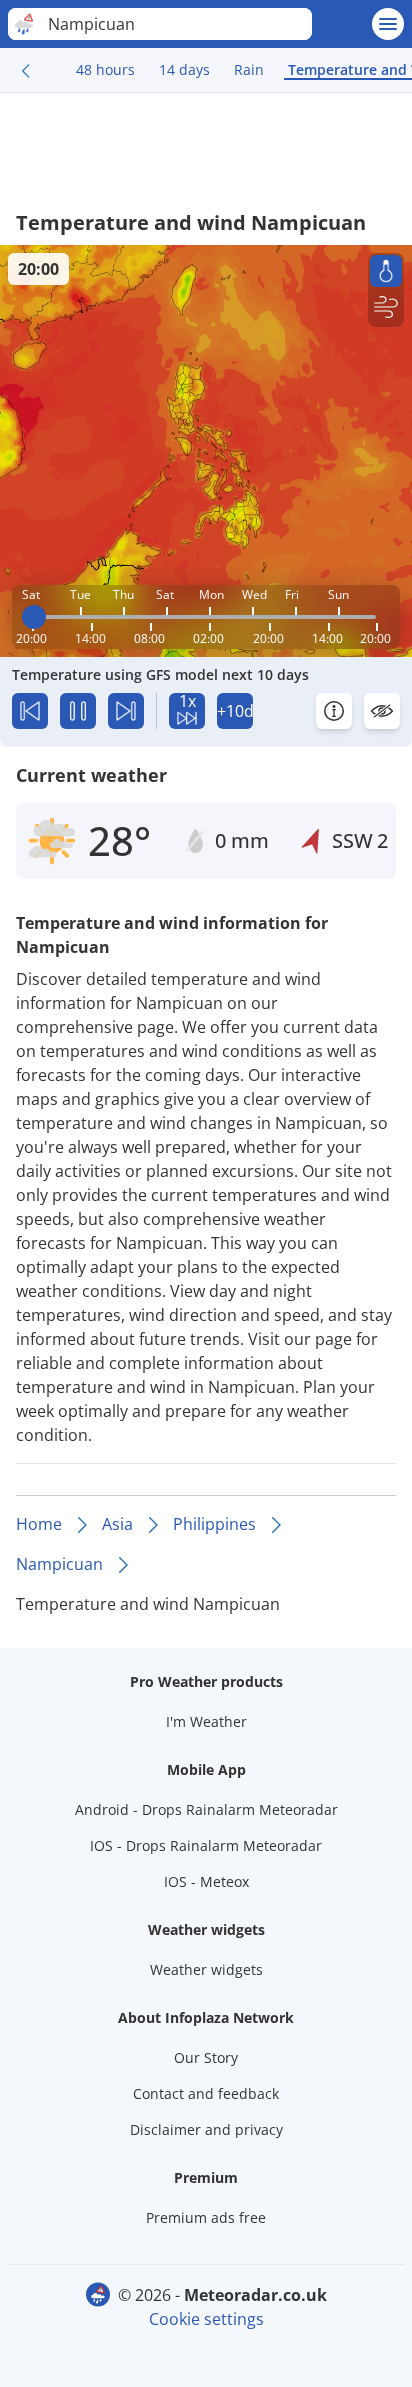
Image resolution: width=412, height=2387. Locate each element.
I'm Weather (206, 1721)
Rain (249, 69)
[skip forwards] (126, 711)
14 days (184, 69)
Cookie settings (206, 2319)
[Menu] (388, 24)
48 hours (105, 69)
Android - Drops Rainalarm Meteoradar (206, 1809)
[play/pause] (78, 711)
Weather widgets (206, 1969)
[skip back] (30, 711)
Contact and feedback (206, 2093)
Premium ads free (206, 2217)
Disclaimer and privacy (206, 2129)
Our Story (206, 2057)
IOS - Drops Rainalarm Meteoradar (206, 1845)
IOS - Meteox (206, 1881)
